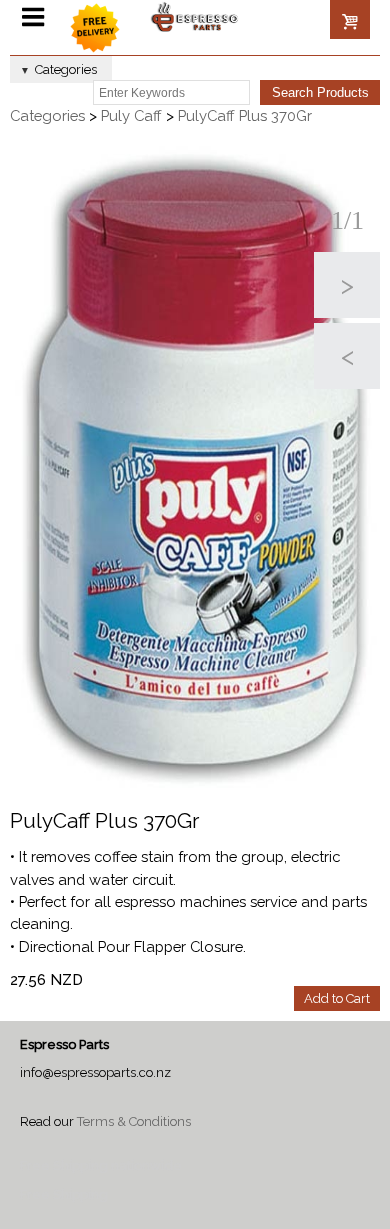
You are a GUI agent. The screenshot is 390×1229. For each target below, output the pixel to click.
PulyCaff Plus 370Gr (245, 115)
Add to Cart (337, 998)
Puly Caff (131, 115)
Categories (47, 115)
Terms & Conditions (134, 1121)
